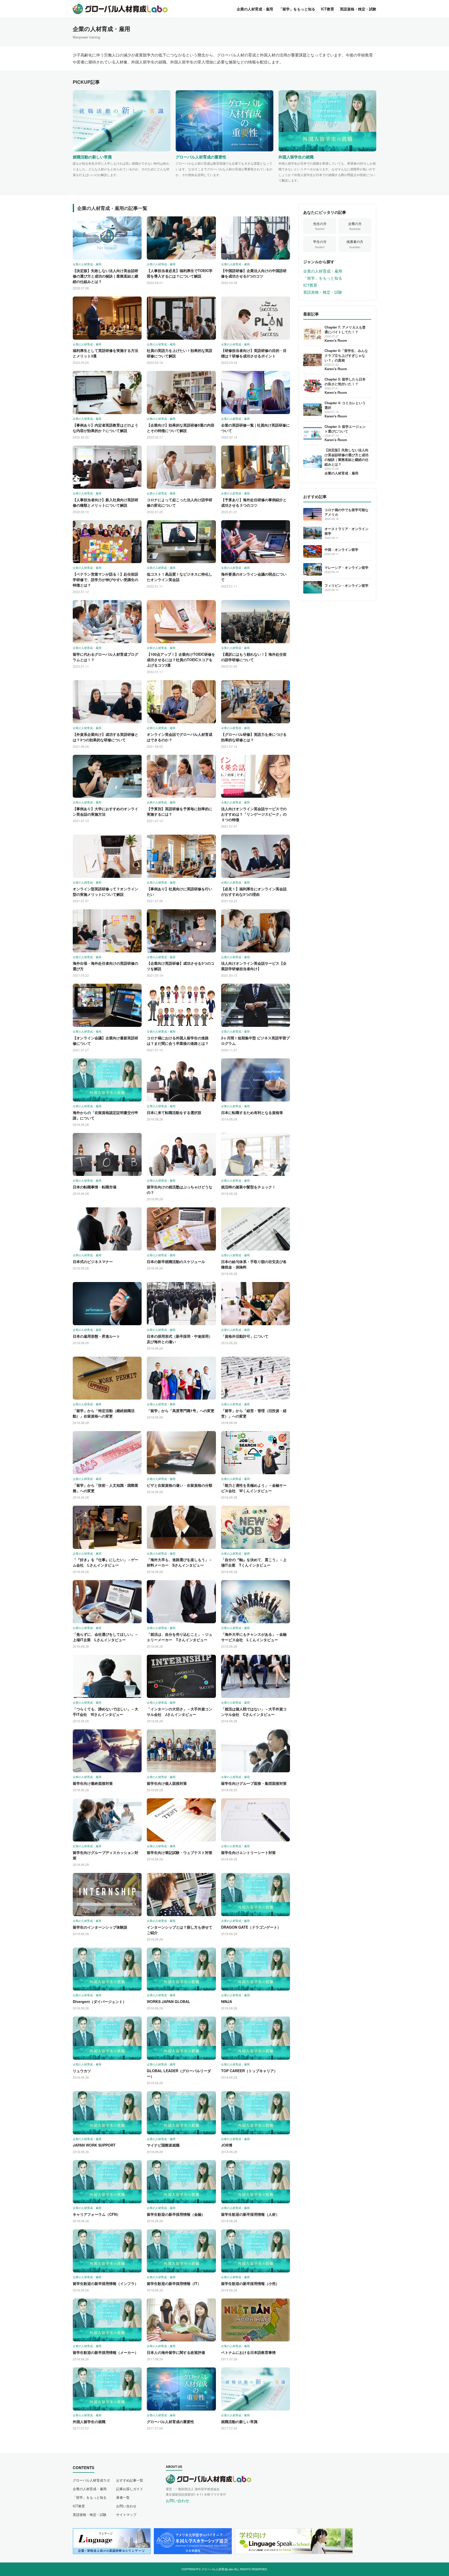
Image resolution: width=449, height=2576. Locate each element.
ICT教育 (328, 9)
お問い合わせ (126, 2506)
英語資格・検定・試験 (358, 9)
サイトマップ (126, 2514)
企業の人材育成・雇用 (255, 9)
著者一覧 (123, 2497)
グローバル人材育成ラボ (91, 2480)
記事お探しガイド (130, 2489)
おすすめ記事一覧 (130, 2480)
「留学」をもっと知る (297, 9)
